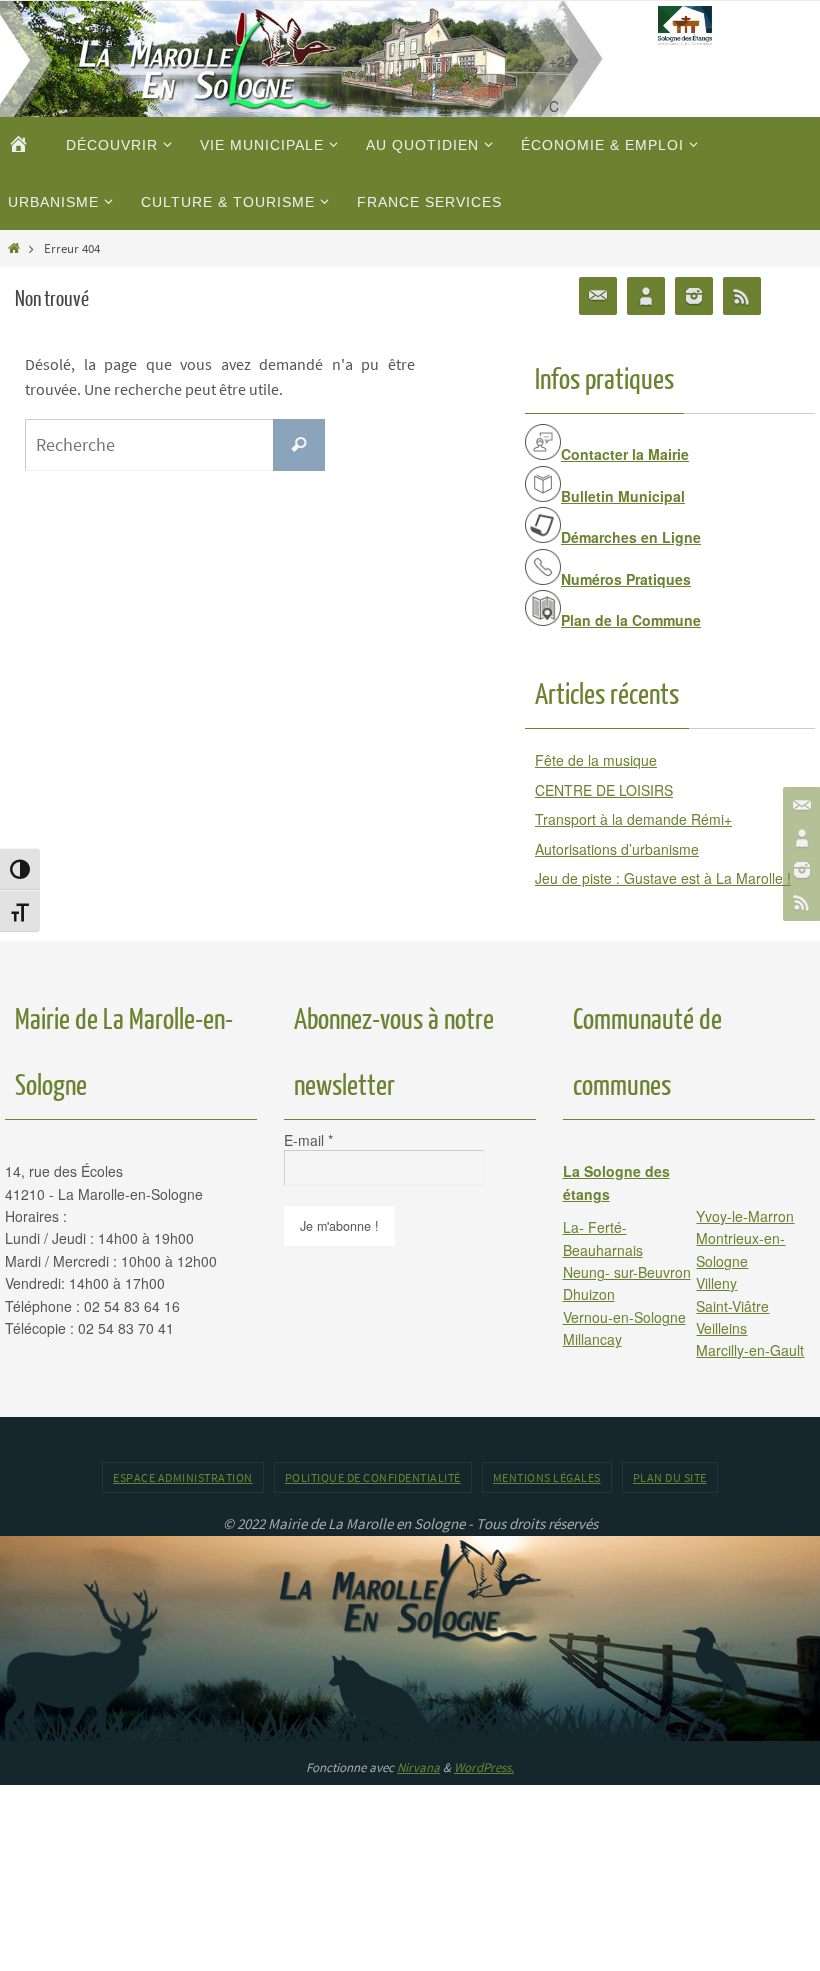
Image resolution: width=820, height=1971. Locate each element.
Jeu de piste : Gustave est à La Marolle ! (663, 878)
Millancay (592, 1339)
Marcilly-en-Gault (750, 1350)
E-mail (308, 1140)
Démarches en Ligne (631, 537)
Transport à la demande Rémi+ (633, 819)
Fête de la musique (596, 760)
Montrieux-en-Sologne (740, 1249)
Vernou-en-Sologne (624, 1317)
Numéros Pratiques (626, 579)
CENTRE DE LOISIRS (604, 790)
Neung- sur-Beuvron (627, 1272)
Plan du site (670, 1477)
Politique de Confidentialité (373, 1477)
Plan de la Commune (631, 620)
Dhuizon (589, 1294)
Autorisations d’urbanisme (617, 849)
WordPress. (484, 1767)
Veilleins (721, 1328)
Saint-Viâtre (732, 1306)
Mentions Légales (547, 1477)
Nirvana (418, 1767)
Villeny (716, 1283)
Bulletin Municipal (623, 496)
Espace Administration (183, 1477)
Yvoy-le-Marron (745, 1216)
